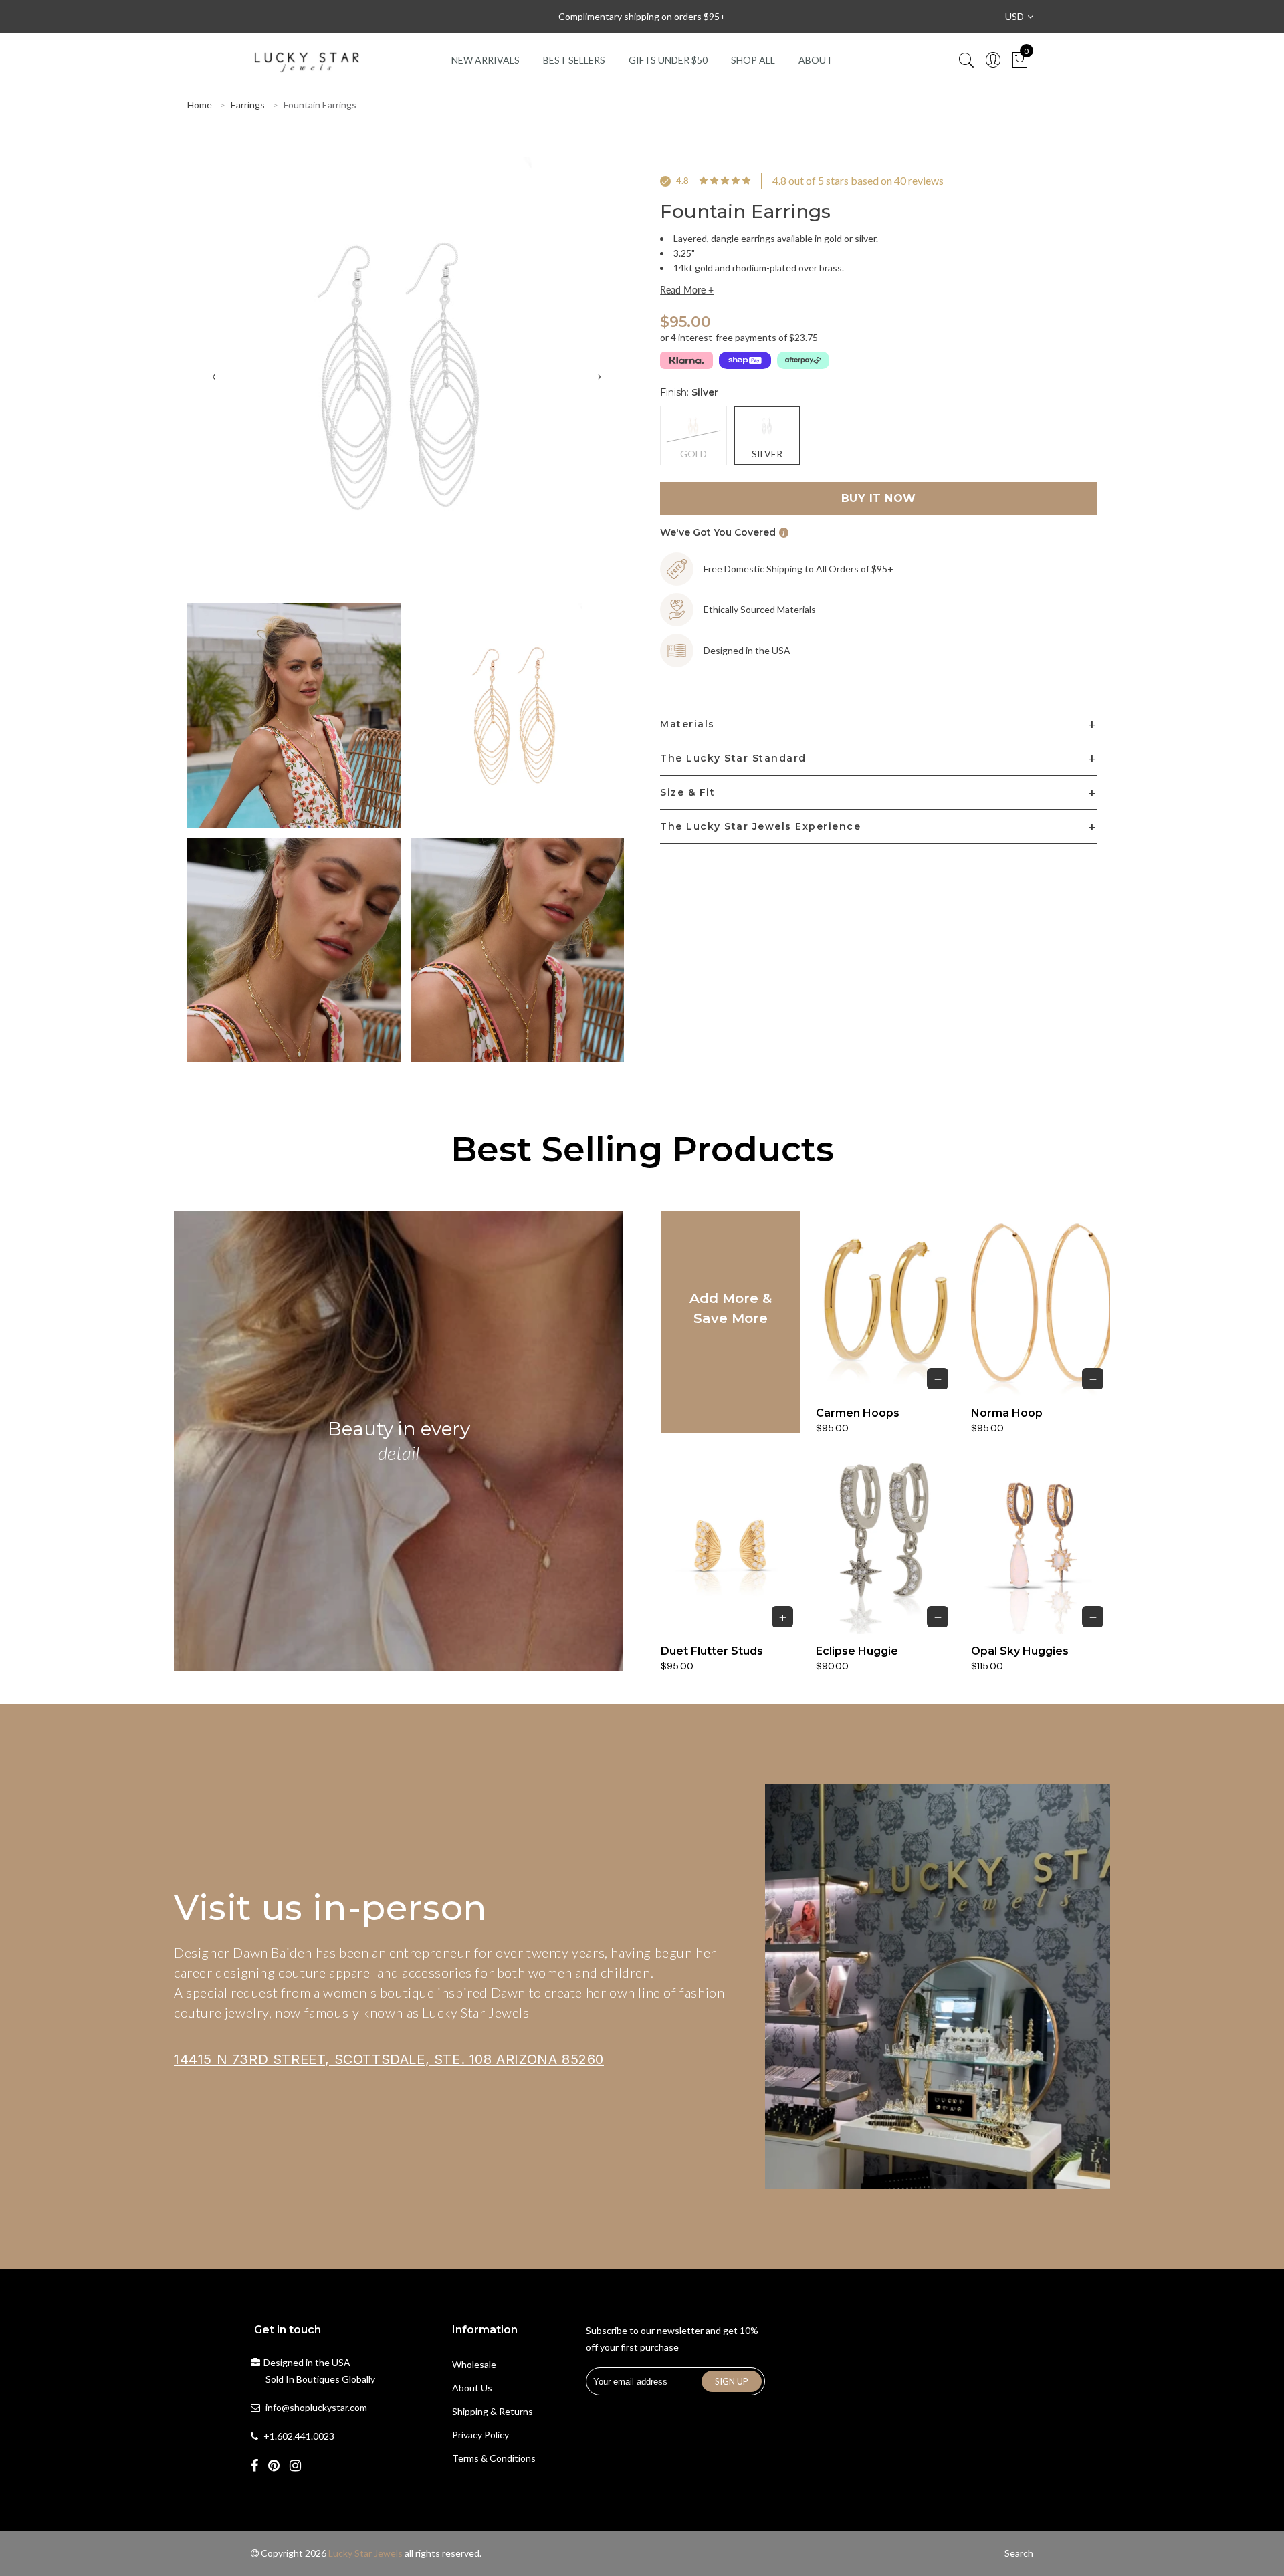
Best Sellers (574, 60)
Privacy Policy (480, 2435)
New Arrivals (486, 60)
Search (1019, 2553)
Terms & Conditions (494, 2458)
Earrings (248, 105)
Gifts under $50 (668, 60)
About (816, 60)
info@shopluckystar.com (316, 2407)
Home (200, 105)
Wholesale (474, 2364)
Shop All (753, 60)
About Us (472, 2388)
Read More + (687, 290)
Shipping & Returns (493, 2411)
